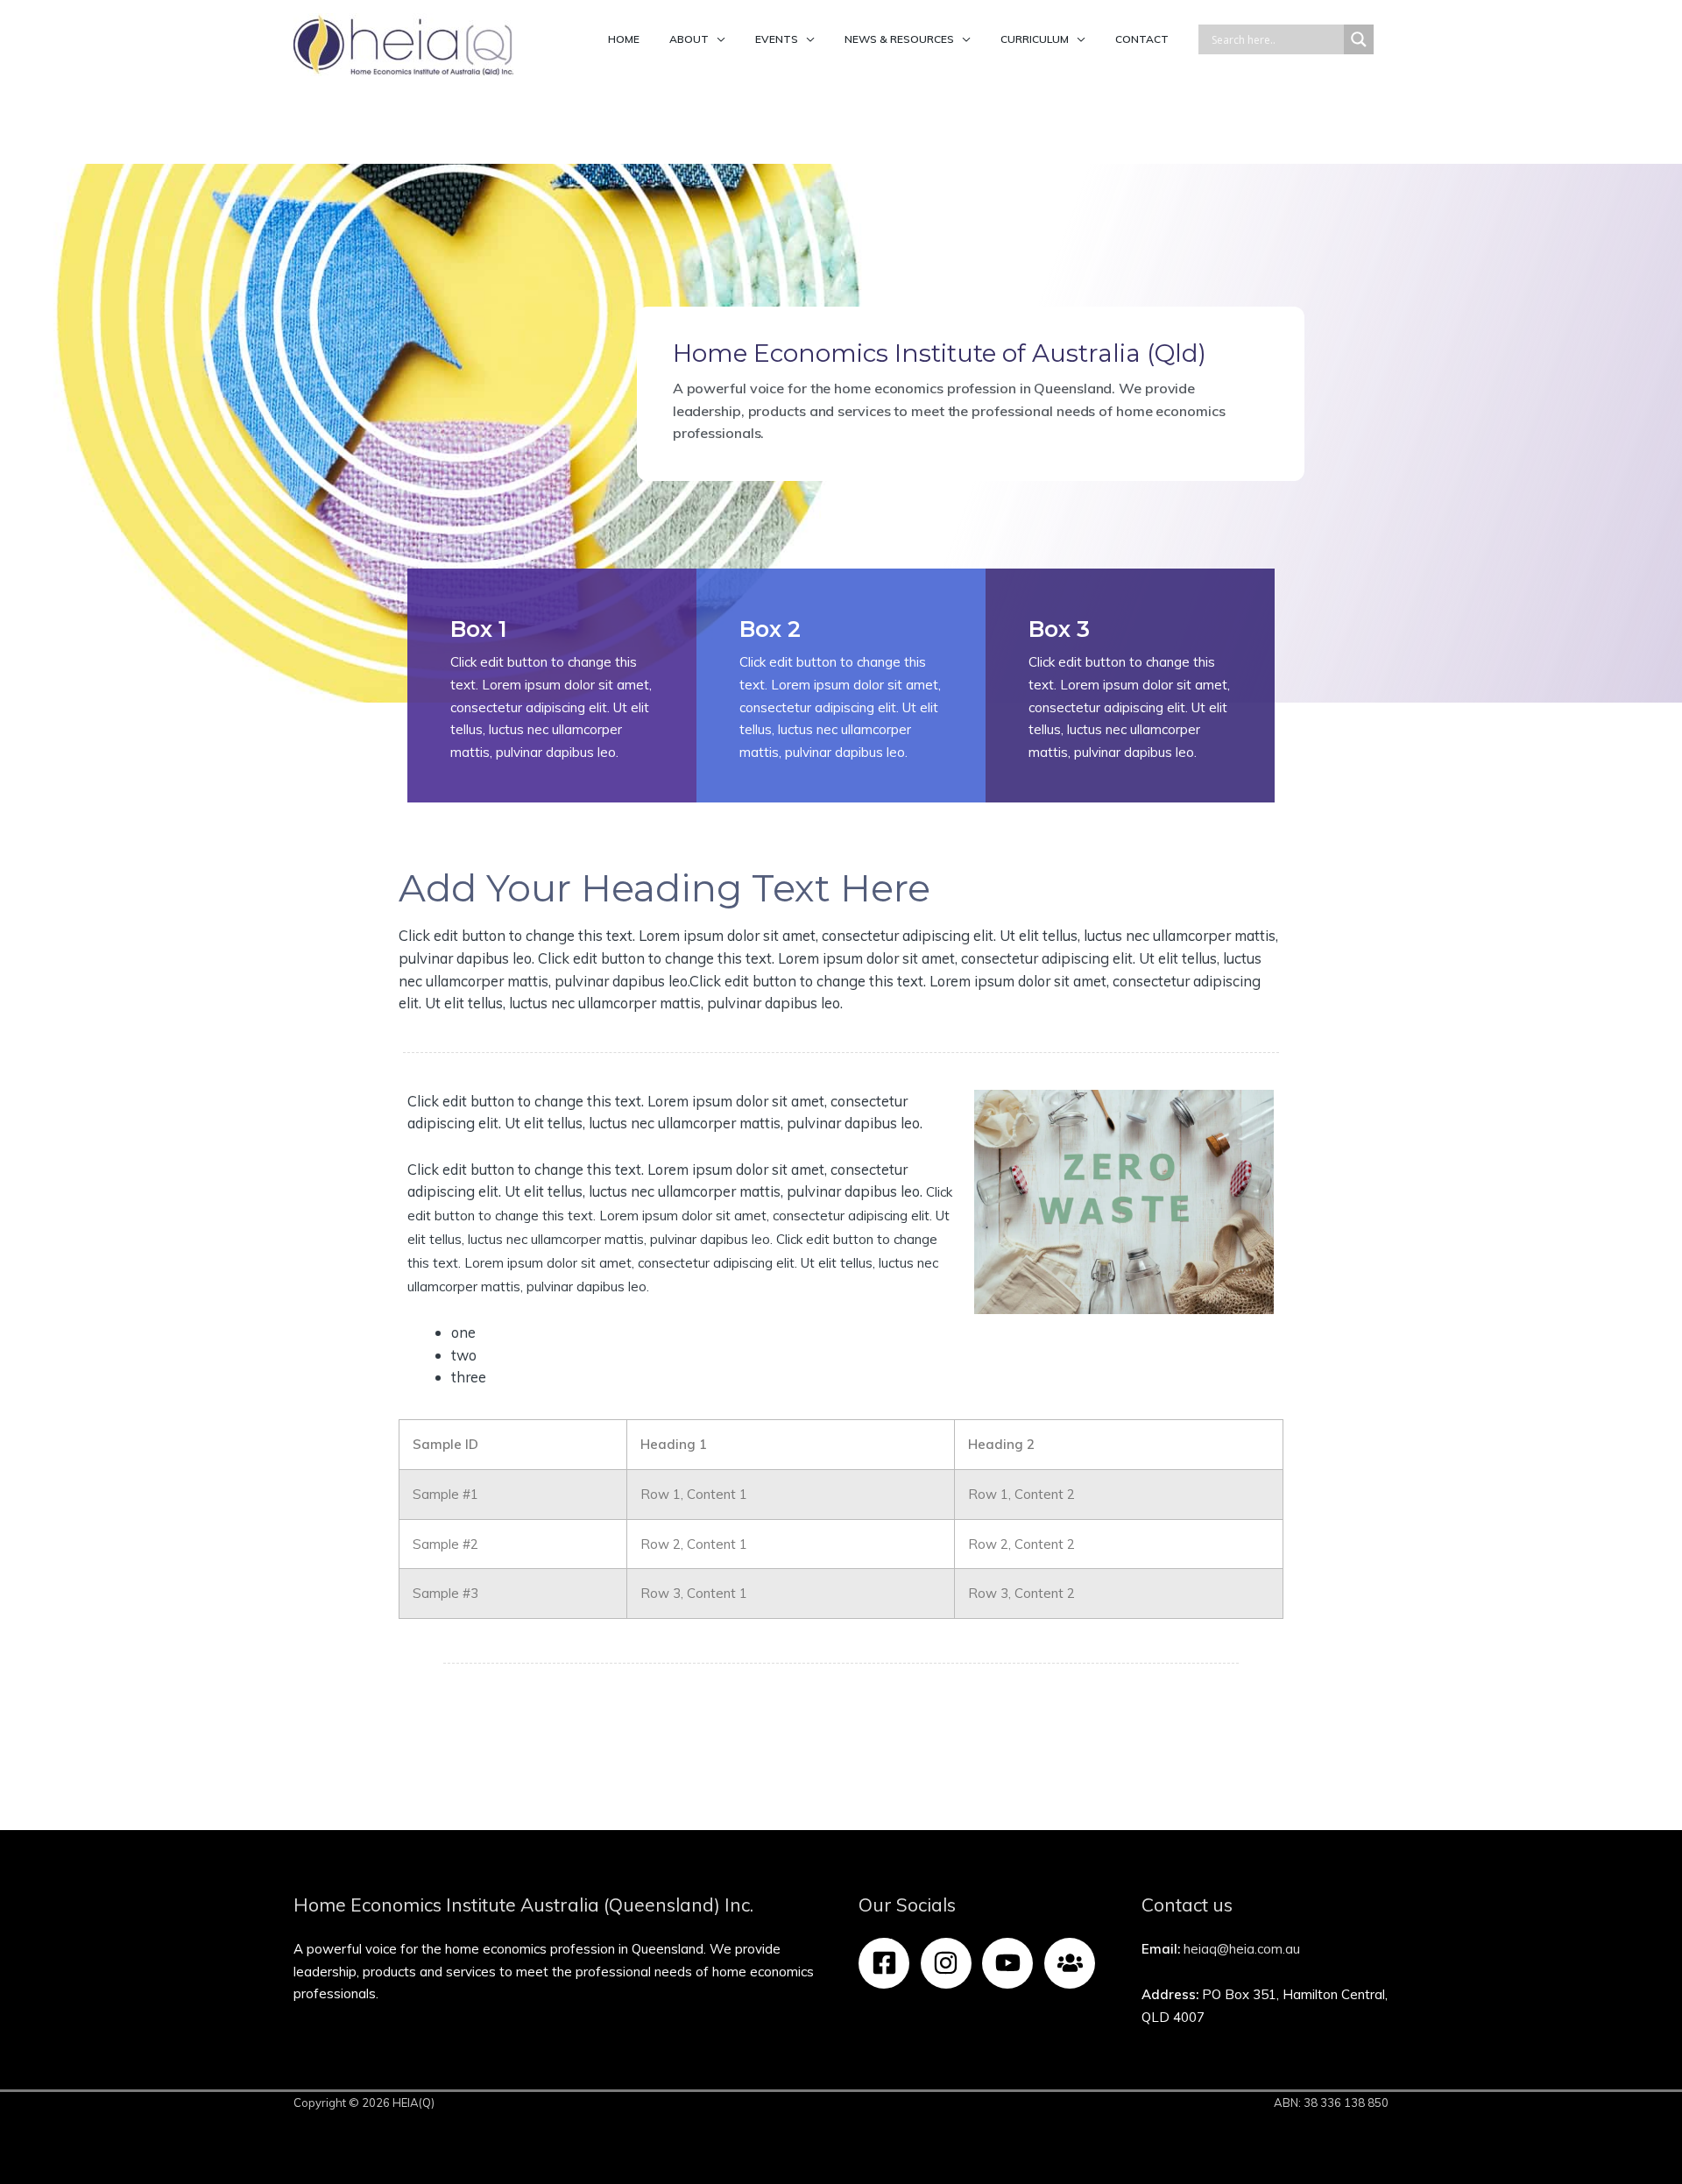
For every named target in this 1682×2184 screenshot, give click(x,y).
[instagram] (950, 1963)
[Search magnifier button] (1359, 39)
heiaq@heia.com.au (1242, 1949)
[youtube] (1011, 1963)
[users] (1074, 1963)
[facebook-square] (888, 1963)
